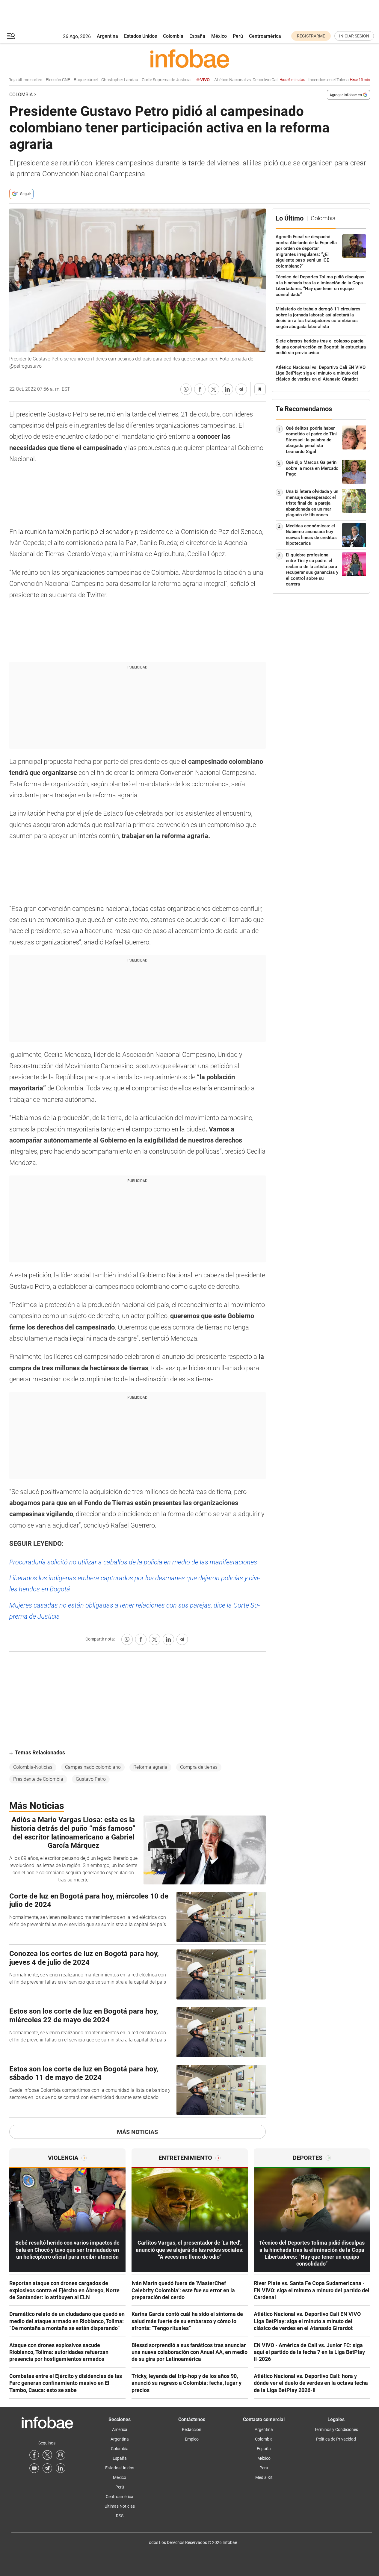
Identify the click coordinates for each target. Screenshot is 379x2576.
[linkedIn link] (61, 2468)
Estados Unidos (141, 36)
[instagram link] (61, 2455)
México (219, 36)
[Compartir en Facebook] (200, 389)
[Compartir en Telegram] (241, 389)
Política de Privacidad (336, 2439)
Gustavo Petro (91, 1779)
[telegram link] (47, 2468)
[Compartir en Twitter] (214, 389)
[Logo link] (190, 58)
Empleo (192, 2439)
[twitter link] (47, 2455)
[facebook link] (34, 2455)
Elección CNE (42, 80)
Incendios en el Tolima (327, 80)
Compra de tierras (199, 1767)
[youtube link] (34, 2468)
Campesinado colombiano (93, 1767)
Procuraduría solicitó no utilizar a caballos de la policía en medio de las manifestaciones (133, 1562)
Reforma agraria (150, 1767)
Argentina (107, 36)
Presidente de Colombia (38, 1779)
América (120, 2429)
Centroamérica (265, 36)
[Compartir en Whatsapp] (186, 389)
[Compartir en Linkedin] (227, 389)
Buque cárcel (70, 80)
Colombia (173, 36)
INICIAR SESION (354, 36)
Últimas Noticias (120, 2506)
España (197, 36)
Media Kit (264, 2477)
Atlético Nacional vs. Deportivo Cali (244, 80)
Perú (238, 36)
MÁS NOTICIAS (137, 2132)
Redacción (192, 2429)
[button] (11, 36)
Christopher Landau (104, 80)
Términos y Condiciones (336, 2429)
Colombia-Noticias (33, 1767)
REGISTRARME (311, 36)
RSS (120, 2516)
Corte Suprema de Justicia (150, 80)
